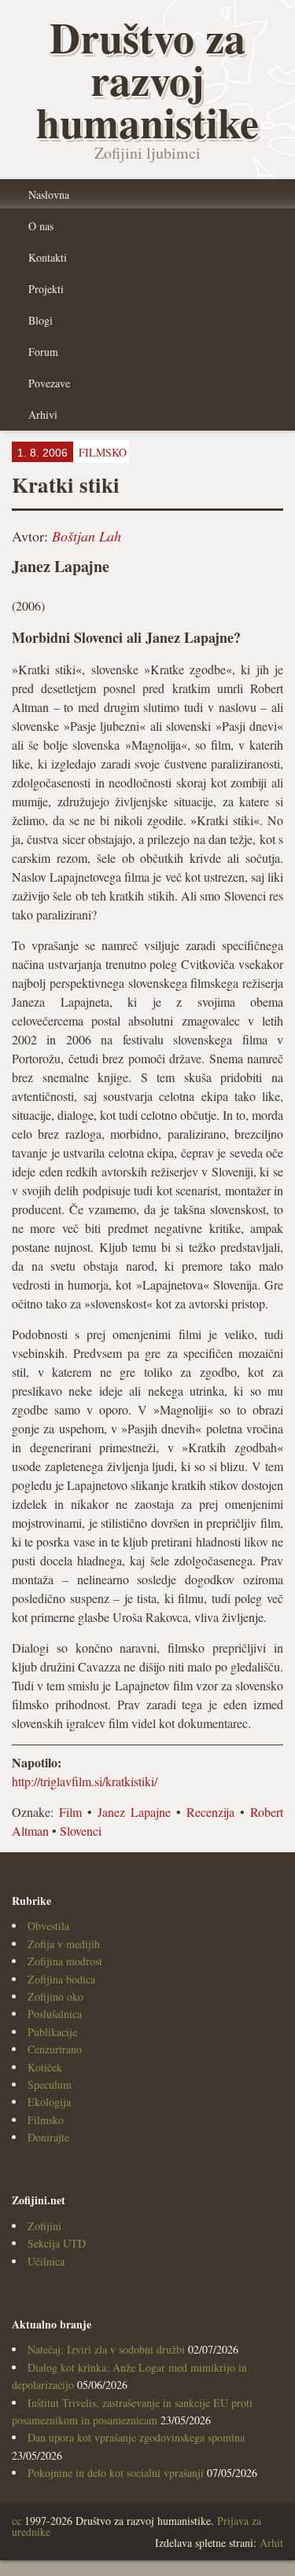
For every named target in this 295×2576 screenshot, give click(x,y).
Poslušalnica (55, 2014)
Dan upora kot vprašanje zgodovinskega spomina (136, 2437)
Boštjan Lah (87, 536)
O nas (41, 226)
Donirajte (48, 2137)
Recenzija (210, 1812)
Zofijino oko (55, 1996)
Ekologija (49, 2102)
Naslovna (49, 194)
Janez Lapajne (134, 1812)
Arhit (271, 2543)
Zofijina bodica (61, 1979)
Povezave (49, 383)
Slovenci (81, 1831)
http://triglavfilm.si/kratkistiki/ (85, 1781)
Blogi (41, 320)
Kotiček (45, 2067)
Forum (43, 352)
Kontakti (48, 257)
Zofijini (44, 2226)
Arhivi (43, 415)
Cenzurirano (55, 2049)
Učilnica (46, 2261)
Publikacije (52, 2032)
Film (70, 1812)
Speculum (50, 2084)
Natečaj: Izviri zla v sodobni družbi (106, 2349)
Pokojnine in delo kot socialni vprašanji (116, 2473)
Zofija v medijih (64, 1944)
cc (17, 2521)
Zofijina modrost (65, 1961)
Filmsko (46, 2120)
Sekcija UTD (57, 2243)
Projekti (46, 289)
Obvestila (48, 1926)
